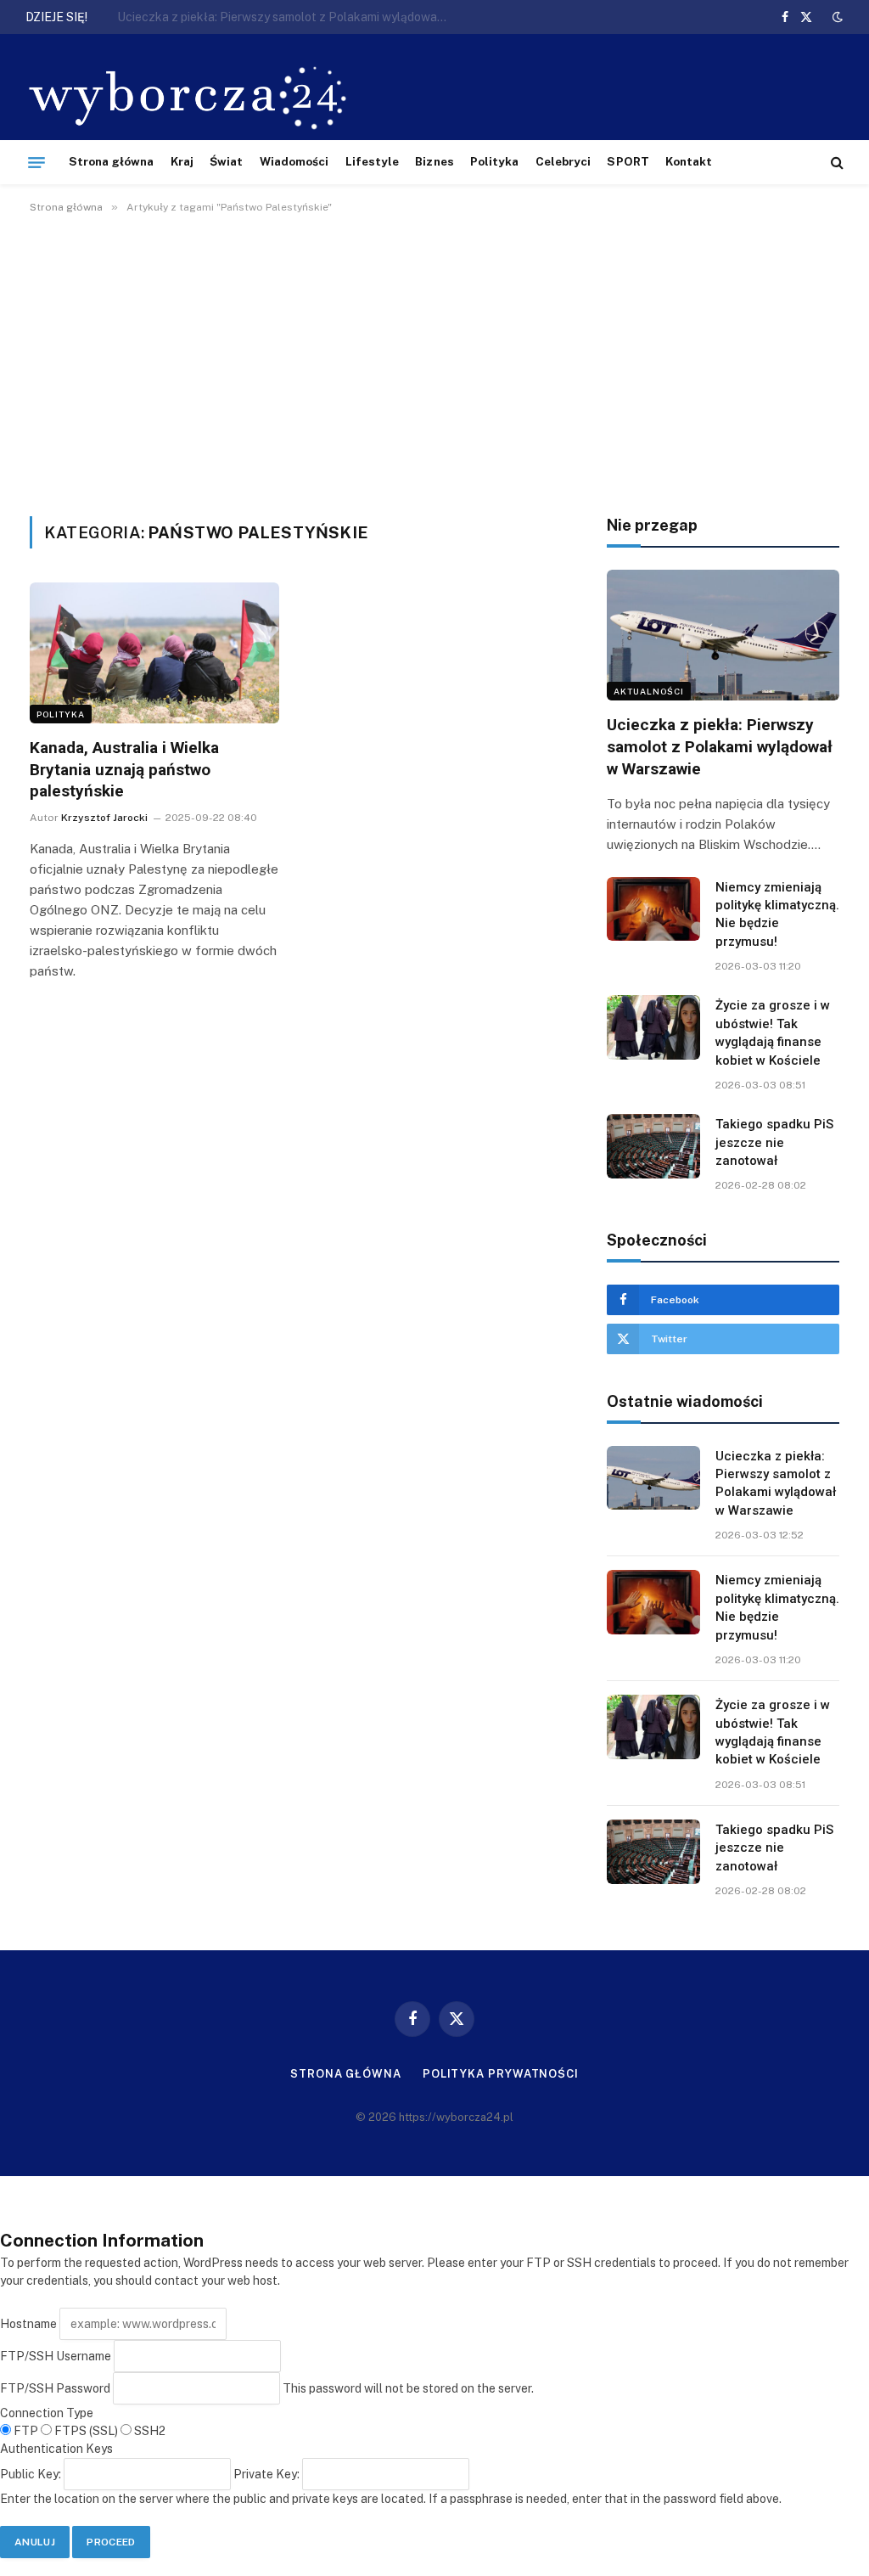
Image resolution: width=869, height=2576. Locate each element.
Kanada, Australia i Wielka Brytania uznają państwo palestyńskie (124, 770)
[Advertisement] (434, 362)
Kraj (182, 161)
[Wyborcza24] (193, 96)
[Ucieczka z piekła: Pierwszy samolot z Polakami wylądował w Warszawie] (723, 635)
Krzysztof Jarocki (104, 818)
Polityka (495, 161)
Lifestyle (373, 161)
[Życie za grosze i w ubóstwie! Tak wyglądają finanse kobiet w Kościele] (653, 1027)
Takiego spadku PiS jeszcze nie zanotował (774, 1142)
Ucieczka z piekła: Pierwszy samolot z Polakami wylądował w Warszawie (720, 747)
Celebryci (563, 161)
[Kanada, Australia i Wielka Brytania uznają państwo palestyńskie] (154, 652)
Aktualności (649, 691)
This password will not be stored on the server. (267, 2388)
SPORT (628, 161)
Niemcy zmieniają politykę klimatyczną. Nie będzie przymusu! (283, 17)
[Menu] (36, 162)
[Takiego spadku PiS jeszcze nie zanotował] (653, 1146)
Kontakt (689, 161)
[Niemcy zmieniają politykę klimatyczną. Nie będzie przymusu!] (653, 909)
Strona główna (112, 161)
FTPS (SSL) (86, 2431)
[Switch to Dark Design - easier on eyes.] (836, 17)
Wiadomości (294, 161)
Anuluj (35, 2542)
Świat (226, 161)
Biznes (434, 161)
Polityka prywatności (501, 2074)
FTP (26, 2431)
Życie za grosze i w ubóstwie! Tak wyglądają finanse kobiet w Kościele (773, 1032)
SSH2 (149, 2431)
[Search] (835, 163)
